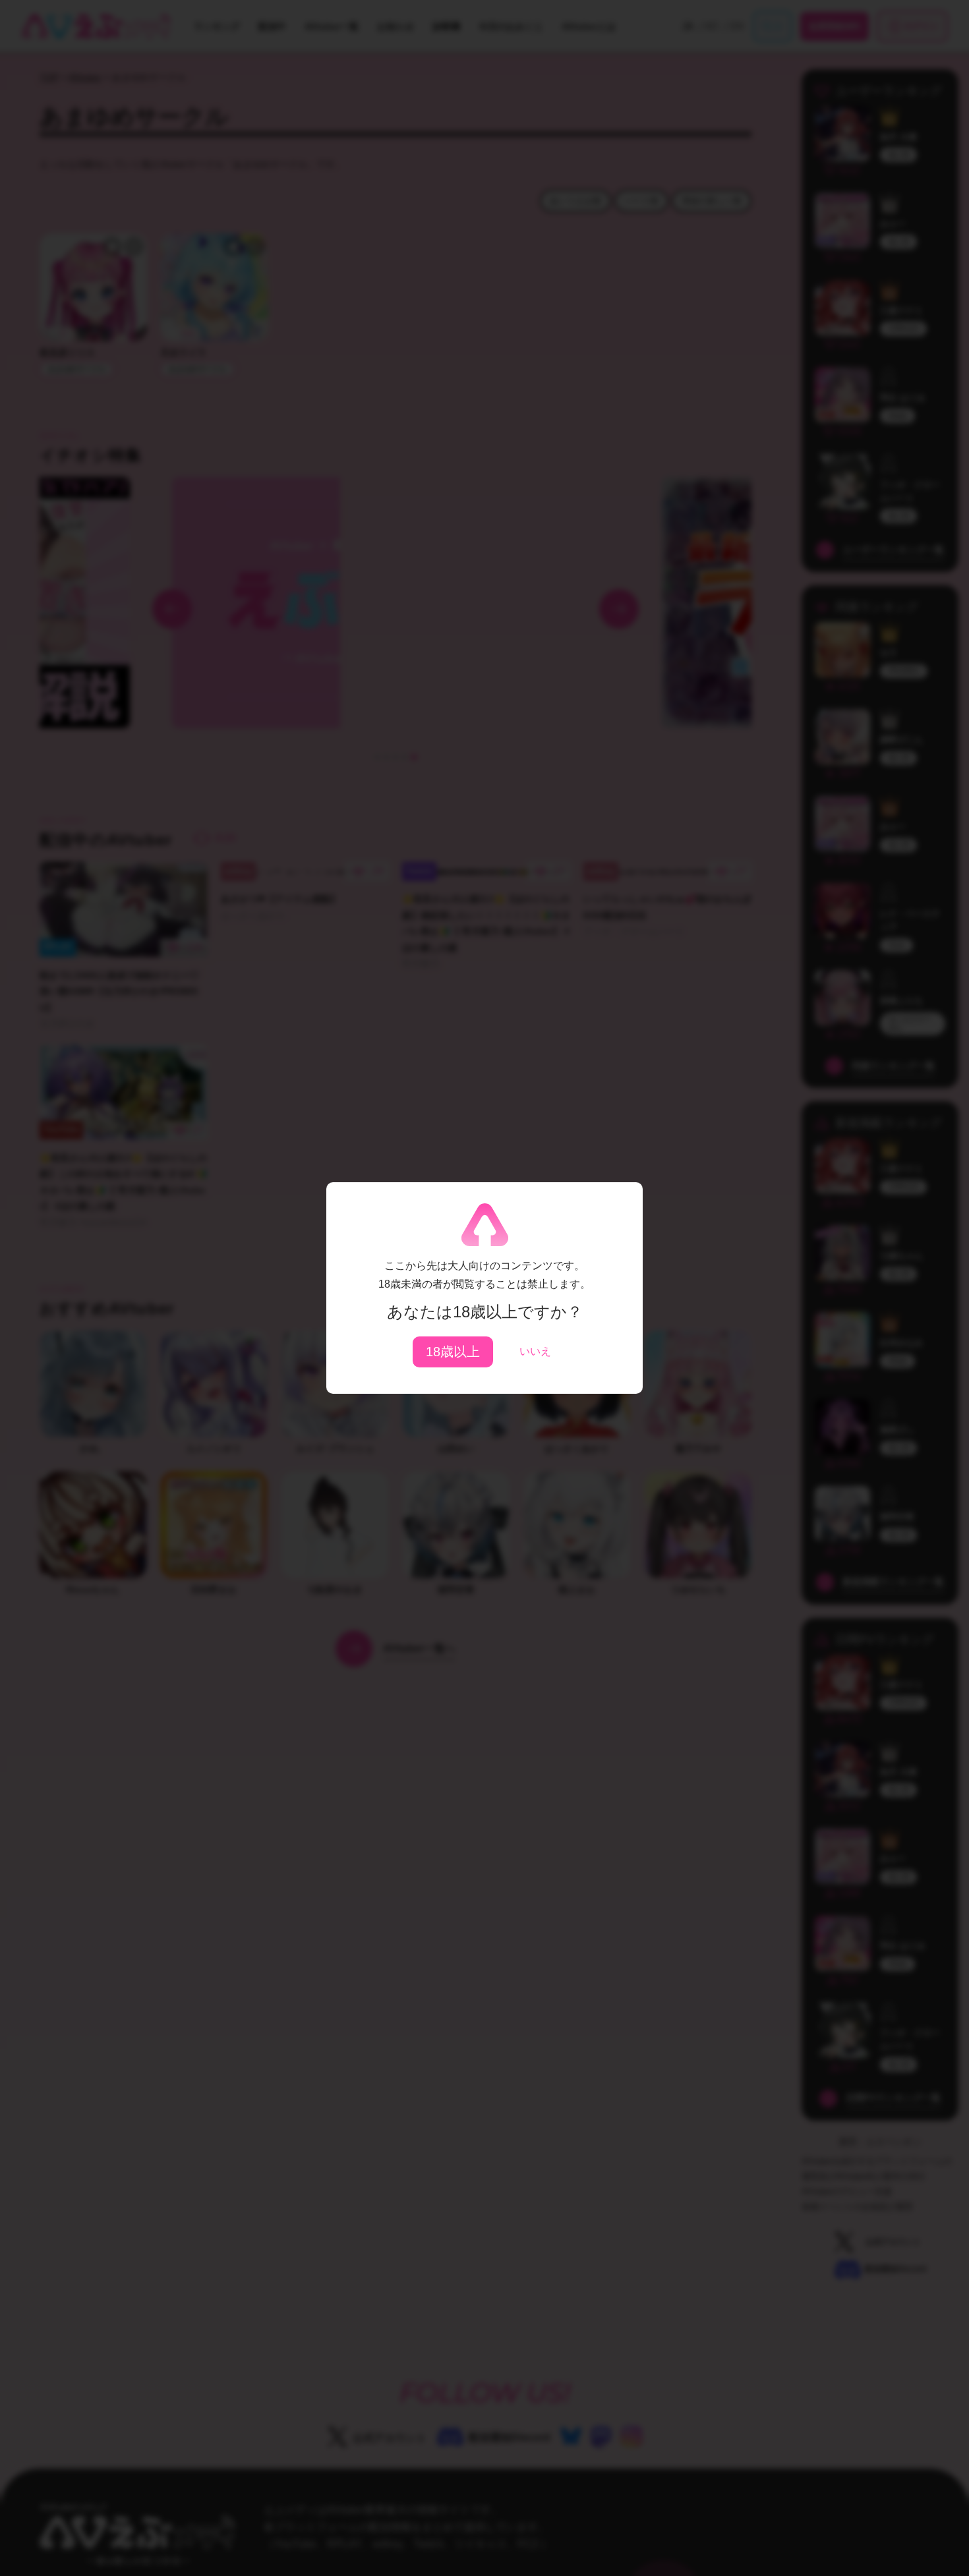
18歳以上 (453, 1352)
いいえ (535, 1351)
